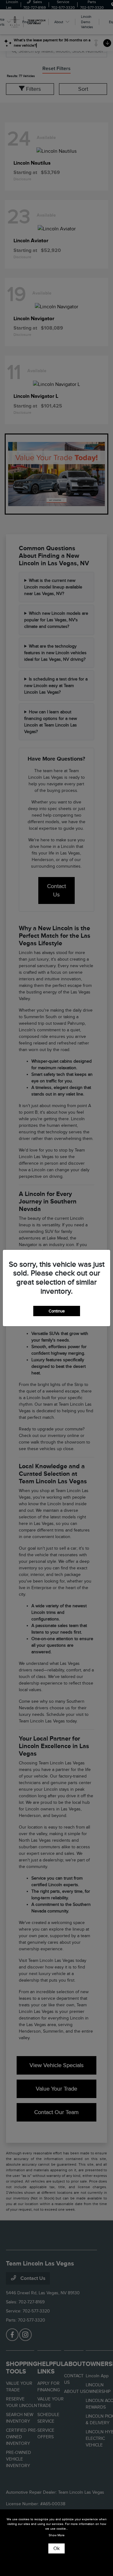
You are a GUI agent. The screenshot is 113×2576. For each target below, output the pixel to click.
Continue (57, 1311)
